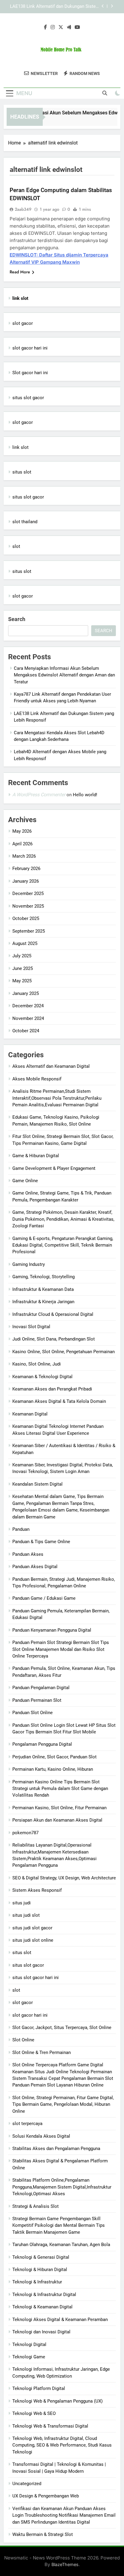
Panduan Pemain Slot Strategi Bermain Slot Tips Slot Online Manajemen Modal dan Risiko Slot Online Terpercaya (61, 1649)
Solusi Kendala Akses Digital (41, 2136)
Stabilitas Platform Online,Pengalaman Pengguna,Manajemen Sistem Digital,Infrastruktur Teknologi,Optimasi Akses (62, 2187)
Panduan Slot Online (33, 1713)
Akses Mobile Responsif (37, 1079)
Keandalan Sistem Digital (37, 1484)
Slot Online (23, 2040)
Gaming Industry (29, 1264)
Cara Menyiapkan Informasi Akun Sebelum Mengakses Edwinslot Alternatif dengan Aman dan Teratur (64, 675)
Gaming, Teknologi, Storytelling (43, 1277)
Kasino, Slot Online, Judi (37, 1364)
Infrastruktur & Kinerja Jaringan (43, 1302)
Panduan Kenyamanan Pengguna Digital (52, 1630)
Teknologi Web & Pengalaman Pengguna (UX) (57, 2401)
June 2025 (23, 968)
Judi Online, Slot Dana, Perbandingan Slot (54, 1339)
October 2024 (26, 1031)
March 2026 (24, 856)
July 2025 (22, 956)
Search (17, 619)
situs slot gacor (28, 398)
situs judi (22, 1903)
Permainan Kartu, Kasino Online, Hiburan (53, 1769)
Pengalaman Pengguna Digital (42, 1744)
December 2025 (28, 893)
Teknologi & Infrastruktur (37, 2282)
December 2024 (28, 1006)
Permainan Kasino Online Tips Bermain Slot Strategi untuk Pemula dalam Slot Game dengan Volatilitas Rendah (60, 1789)
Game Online (25, 1181)
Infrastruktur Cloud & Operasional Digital (53, 1314)
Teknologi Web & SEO (34, 2413)
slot (16, 546)
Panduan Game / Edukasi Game (44, 1598)
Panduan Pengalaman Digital (41, 1688)
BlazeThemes (65, 2564)
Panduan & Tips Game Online (41, 1542)
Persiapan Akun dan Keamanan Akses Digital (57, 1820)
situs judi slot (26, 1915)
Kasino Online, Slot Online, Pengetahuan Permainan (64, 1352)
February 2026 (26, 869)
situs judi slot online (33, 1940)
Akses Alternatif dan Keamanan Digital (51, 1066)
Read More (20, 272)
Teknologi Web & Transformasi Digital (50, 2426)
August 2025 (25, 943)
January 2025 (26, 993)
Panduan (21, 1529)
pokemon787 (25, 1833)
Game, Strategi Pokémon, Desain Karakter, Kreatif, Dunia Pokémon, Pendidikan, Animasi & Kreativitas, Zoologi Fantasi (63, 1219)
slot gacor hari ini (30, 348)
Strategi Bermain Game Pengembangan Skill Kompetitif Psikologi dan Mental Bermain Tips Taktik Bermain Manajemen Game (59, 2225)
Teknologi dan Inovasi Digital (41, 2332)
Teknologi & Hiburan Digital (40, 2270)
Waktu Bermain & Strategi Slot (43, 2534)
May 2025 (22, 981)
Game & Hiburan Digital (36, 1156)
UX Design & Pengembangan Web (46, 2496)
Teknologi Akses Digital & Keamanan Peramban (60, 2320)
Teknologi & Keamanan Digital (42, 2307)
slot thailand (25, 522)
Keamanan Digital (30, 1414)
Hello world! (85, 795)
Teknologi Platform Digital (39, 2388)
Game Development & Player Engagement (54, 1168)
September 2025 (29, 931)
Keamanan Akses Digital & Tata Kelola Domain (59, 1401)
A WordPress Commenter (39, 795)
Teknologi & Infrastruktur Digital (44, 2295)
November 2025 (28, 906)
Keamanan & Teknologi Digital (42, 1377)
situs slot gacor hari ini (36, 1978)
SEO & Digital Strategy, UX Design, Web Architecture (64, 1878)
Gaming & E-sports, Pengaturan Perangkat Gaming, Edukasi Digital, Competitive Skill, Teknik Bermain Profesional (63, 1245)
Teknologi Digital (29, 2345)
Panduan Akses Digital (35, 1567)
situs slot (22, 472)
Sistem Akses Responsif (37, 1890)
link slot (20, 447)
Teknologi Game (29, 2357)
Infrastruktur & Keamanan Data (43, 1289)
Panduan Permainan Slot (37, 1700)
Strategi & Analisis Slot (36, 2206)
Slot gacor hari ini (30, 373)
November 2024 (28, 1018)
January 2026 (26, 881)
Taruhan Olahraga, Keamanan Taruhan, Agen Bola (61, 2245)
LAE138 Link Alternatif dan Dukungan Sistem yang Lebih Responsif (55, 7)
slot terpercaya (27, 2124)
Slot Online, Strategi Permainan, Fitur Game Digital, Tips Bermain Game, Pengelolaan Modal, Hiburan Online (63, 2104)
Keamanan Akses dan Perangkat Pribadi (52, 1389)
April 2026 (22, 844)
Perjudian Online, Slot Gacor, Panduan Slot (54, 1757)
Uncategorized (27, 2484)
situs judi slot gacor (32, 1928)
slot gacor (23, 323)
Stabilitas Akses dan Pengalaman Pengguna (56, 2149)
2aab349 (23, 209)
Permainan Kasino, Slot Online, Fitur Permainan (59, 1808)
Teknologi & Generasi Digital (41, 2257)
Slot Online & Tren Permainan (42, 2052)
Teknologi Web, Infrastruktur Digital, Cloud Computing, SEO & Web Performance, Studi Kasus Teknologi (62, 2445)
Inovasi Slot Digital (31, 1327)
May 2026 (22, 831)
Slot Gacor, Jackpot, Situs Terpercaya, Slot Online (62, 2028)
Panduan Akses (28, 1554)
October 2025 (26, 918)
